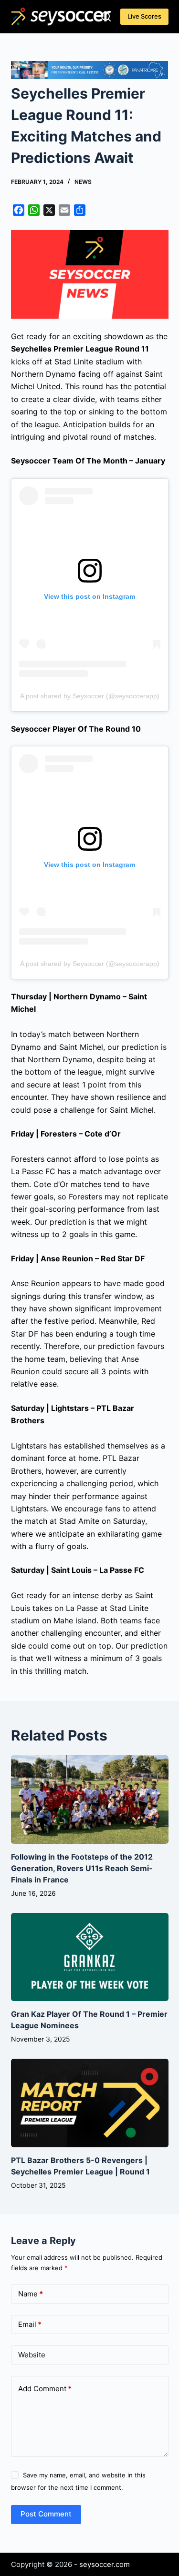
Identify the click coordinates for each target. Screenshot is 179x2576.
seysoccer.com (105, 2564)
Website (32, 2355)
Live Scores (144, 16)
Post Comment (46, 2514)
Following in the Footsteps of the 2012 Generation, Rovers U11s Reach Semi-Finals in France (82, 1868)
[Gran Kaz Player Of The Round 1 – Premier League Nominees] (90, 1957)
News (83, 182)
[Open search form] (106, 17)
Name (31, 2294)
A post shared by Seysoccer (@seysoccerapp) (90, 696)
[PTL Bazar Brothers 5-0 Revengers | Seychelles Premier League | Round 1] (90, 2103)
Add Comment (45, 2389)
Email (30, 2324)
